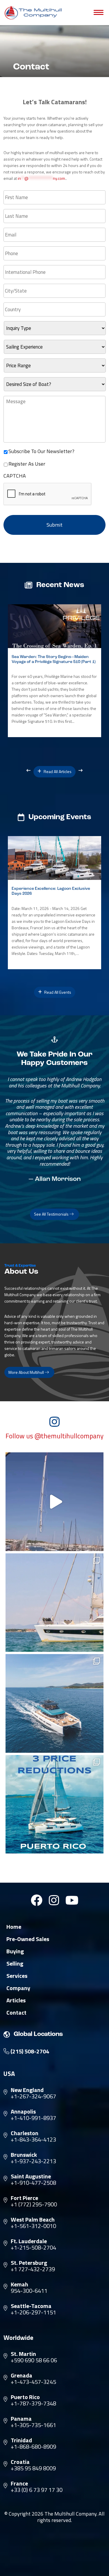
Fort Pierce (24, 2198)
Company (18, 1988)
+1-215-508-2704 (33, 2248)
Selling (15, 1964)
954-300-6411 (29, 2291)
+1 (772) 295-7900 (34, 2204)
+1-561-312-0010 (33, 2226)
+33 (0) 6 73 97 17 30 (37, 2490)
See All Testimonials (52, 1214)
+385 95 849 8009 (33, 2468)
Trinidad (21, 2440)
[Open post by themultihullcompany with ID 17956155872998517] (55, 1804)
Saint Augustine (31, 2176)
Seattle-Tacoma (31, 2306)
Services (17, 1976)
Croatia (20, 2462)
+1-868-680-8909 (33, 2447)
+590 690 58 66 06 (34, 2360)
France (19, 2483)
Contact (16, 2013)
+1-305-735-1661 (33, 2425)
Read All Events (57, 992)
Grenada (22, 2375)
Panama (21, 2419)
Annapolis (23, 2112)
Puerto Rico (25, 2397)
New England (27, 2090)
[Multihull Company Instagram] (54, 1900)
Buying (15, 1951)
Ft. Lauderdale (29, 2241)
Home (14, 1927)
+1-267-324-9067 (33, 2096)
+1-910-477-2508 (33, 2183)
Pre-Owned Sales (28, 1939)
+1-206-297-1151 (33, 2312)
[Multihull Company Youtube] (72, 1900)
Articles (16, 2000)
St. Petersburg (29, 2263)
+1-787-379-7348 (33, 2403)
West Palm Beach (33, 2220)
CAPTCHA (15, 476)
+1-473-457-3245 (33, 2382)
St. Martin (23, 2354)
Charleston (25, 2133)
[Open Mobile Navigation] (99, 13)
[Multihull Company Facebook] (37, 1900)
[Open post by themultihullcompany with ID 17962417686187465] (55, 1502)
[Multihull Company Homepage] (34, 13)
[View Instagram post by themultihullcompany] (98, 1544)
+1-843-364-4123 (33, 2140)
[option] (54, 671)
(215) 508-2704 (29, 2051)
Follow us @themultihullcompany (54, 1436)
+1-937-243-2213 (33, 2161)
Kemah (19, 2284)
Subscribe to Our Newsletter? (41, 451)
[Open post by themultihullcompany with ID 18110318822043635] (55, 1703)
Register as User (27, 464)
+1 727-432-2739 (33, 2269)
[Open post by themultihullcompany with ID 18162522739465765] (55, 1603)
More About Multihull (27, 1372)
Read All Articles (57, 771)
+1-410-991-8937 (33, 2118)
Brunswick (24, 2155)
